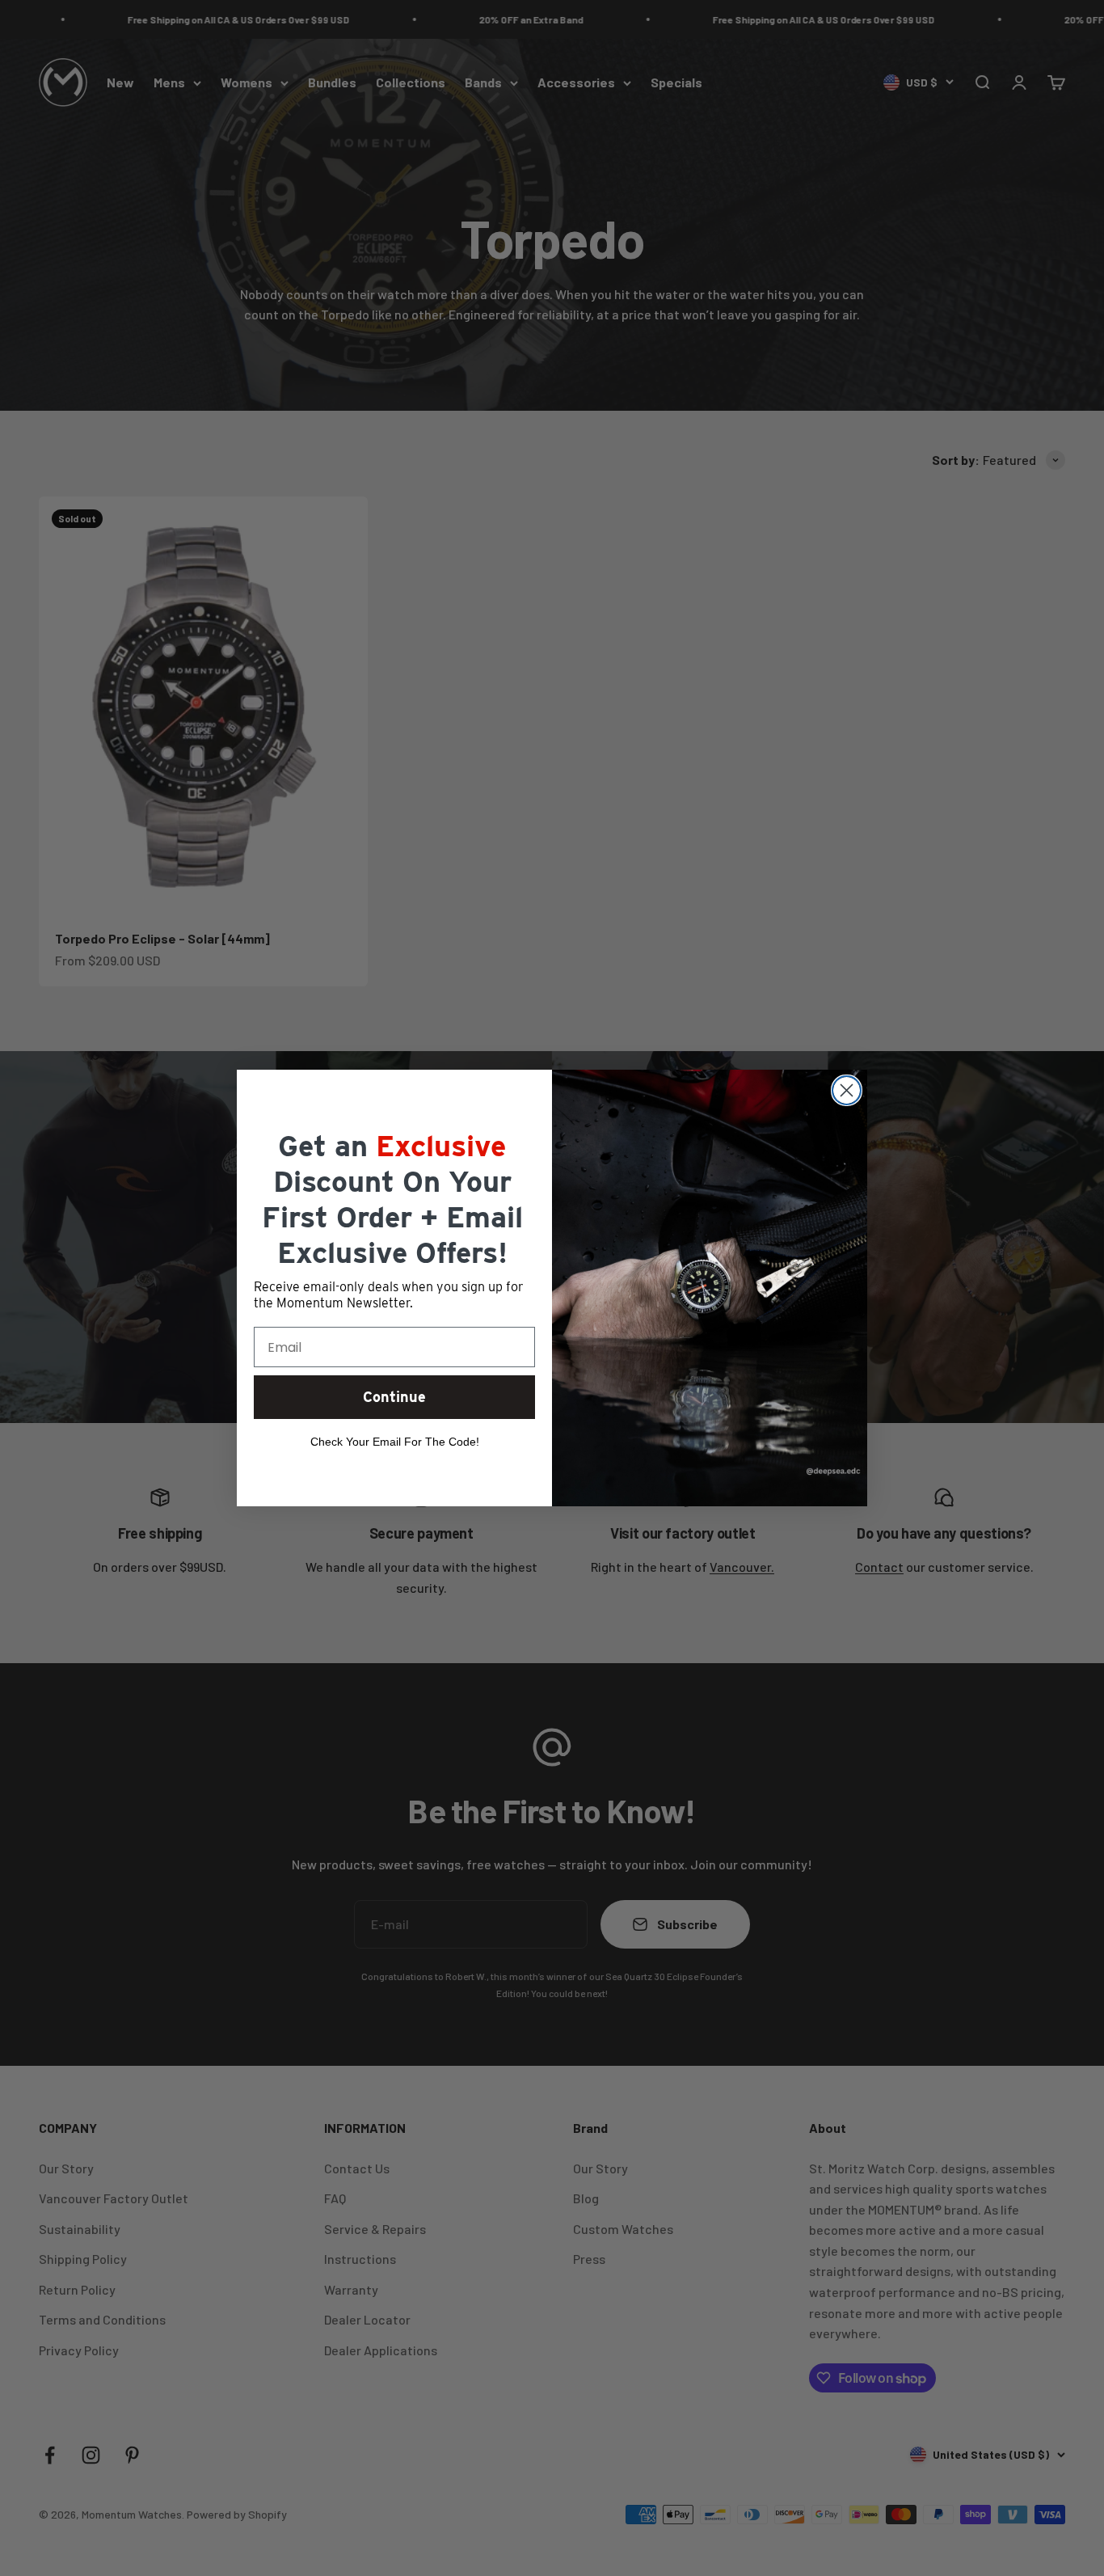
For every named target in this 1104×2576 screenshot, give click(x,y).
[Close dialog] (847, 1090)
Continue (394, 1397)
